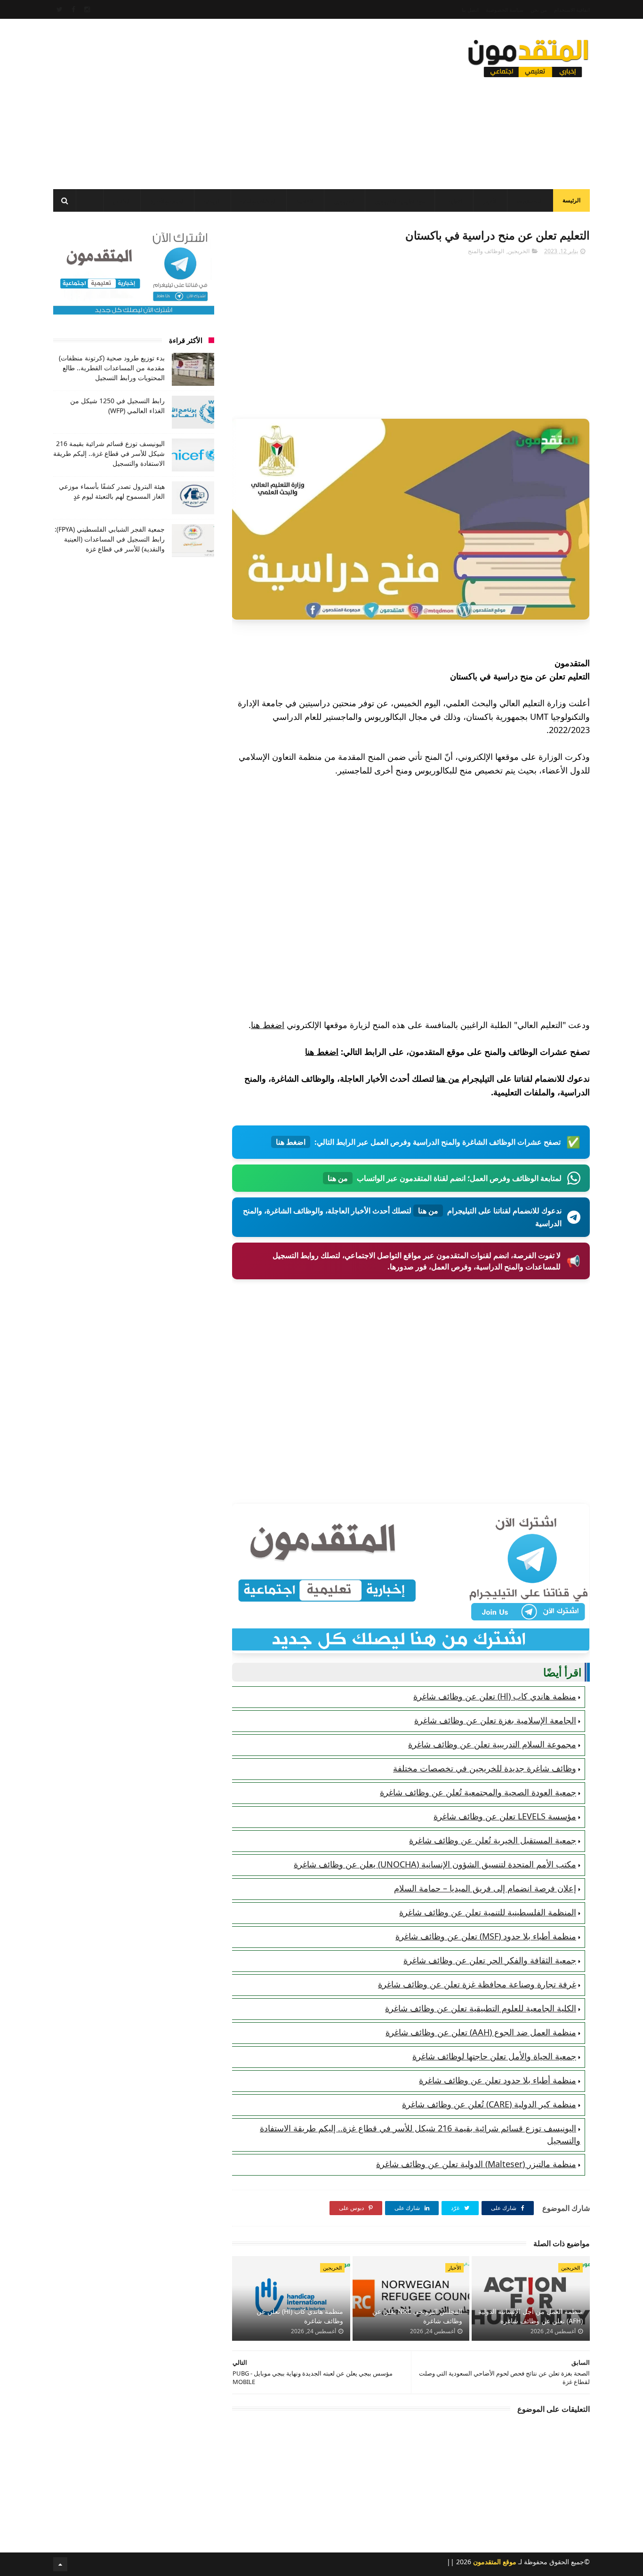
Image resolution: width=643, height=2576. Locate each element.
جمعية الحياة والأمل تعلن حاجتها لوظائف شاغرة (494, 2056)
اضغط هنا (268, 1025)
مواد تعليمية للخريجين (400, 201)
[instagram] (87, 9)
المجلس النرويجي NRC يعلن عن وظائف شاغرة (417, 2316)
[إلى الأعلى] (60, 2564)
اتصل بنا (470, 10)
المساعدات (530, 201)
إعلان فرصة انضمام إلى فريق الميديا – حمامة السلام (485, 1888)
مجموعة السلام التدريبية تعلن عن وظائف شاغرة (492, 1744)
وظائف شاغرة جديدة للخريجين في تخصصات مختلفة (485, 1768)
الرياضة (213, 201)
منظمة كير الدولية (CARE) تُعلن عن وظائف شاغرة (489, 2104)
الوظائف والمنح (259, 201)
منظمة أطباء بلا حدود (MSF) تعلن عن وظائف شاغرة (486, 1936)
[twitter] (60, 9)
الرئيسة (571, 200)
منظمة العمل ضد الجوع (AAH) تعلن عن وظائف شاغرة (481, 2032)
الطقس (122, 201)
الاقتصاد (305, 201)
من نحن (539, 10)
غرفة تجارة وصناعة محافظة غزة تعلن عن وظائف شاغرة (477, 1984)
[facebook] (73, 9)
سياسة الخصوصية (505, 10)
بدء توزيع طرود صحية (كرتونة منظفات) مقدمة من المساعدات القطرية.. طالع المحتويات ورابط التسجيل (112, 368)
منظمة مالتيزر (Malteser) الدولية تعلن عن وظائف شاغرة (476, 2164)
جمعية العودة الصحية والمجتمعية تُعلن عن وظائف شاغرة (478, 1792)
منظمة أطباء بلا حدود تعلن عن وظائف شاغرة (498, 2080)
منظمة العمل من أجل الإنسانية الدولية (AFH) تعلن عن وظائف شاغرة (530, 2316)
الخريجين (345, 201)
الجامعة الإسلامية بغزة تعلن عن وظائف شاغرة (495, 1720)
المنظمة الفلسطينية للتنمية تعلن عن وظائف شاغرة (488, 1912)
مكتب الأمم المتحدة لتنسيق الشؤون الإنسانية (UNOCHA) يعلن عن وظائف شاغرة (435, 1864)
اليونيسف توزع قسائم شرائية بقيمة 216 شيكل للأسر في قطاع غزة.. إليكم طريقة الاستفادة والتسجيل (109, 453)
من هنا (448, 1078)
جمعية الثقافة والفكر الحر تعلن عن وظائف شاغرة (490, 1960)
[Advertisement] (225, 101)
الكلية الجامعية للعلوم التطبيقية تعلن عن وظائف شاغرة (481, 2008)
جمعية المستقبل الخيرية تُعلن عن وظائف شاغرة (493, 1840)
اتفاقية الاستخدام (572, 10)
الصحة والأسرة (167, 201)
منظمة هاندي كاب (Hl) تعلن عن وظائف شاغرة (495, 1696)
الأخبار (490, 201)
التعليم (456, 201)
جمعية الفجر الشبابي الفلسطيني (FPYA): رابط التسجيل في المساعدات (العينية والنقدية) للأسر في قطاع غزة (110, 539)
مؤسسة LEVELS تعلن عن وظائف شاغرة (505, 1816)
